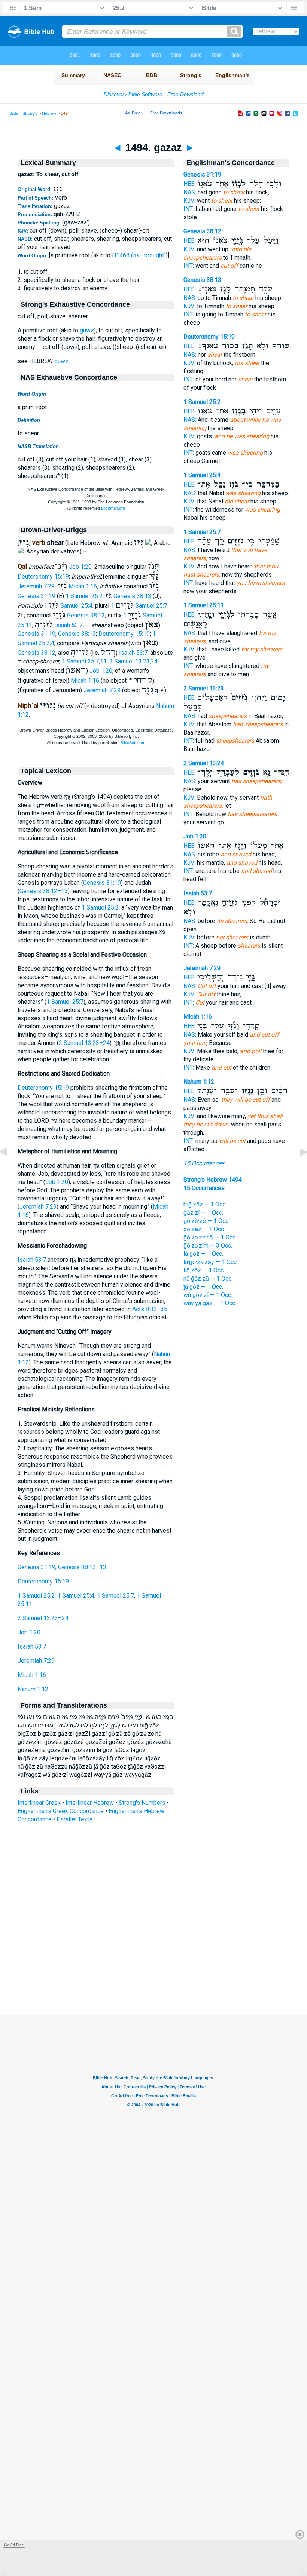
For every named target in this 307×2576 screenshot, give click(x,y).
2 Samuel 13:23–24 (84, 1043)
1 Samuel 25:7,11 (84, 661)
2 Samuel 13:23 (204, 688)
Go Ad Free (14, 2545)
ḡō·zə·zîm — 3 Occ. (208, 1246)
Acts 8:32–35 (150, 1309)
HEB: (190, 184)
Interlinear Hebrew (90, 1803)
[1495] (298, 1169)
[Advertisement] (153, 1969)
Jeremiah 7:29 (36, 586)
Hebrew (49, 113)
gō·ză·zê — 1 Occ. (206, 1221)
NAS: (190, 192)
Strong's (30, 113)
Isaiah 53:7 (69, 625)
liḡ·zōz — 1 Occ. (204, 1270)
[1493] (9, 1169)
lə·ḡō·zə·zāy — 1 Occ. (211, 1262)
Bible (14, 113)
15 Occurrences (204, 1163)
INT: (189, 209)
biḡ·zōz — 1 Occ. (205, 1204)
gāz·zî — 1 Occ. (203, 1213)
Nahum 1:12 (33, 1689)
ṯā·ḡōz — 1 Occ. (203, 1287)
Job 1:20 (80, 567)
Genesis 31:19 (37, 596)
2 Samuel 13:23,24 (133, 661)
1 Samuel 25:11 (204, 605)
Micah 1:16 (83, 586)
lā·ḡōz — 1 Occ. (203, 1254)
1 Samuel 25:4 (68, 606)
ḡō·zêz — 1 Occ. (204, 1229)
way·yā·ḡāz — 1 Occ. (210, 1303)
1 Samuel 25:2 (84, 596)
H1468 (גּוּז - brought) (139, 255)
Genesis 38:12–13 (44, 891)
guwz (87, 330)
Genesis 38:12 (86, 615)
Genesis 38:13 (132, 596)
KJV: (189, 201)
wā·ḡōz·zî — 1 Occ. (208, 1295)
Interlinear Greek (39, 1803)
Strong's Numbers (142, 1803)
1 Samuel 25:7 (139, 606)
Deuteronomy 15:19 (43, 576)
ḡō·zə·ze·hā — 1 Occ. (210, 1237)
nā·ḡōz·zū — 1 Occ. (208, 1278)
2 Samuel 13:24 (204, 763)
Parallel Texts (75, 1819)
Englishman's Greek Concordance (61, 1811)
